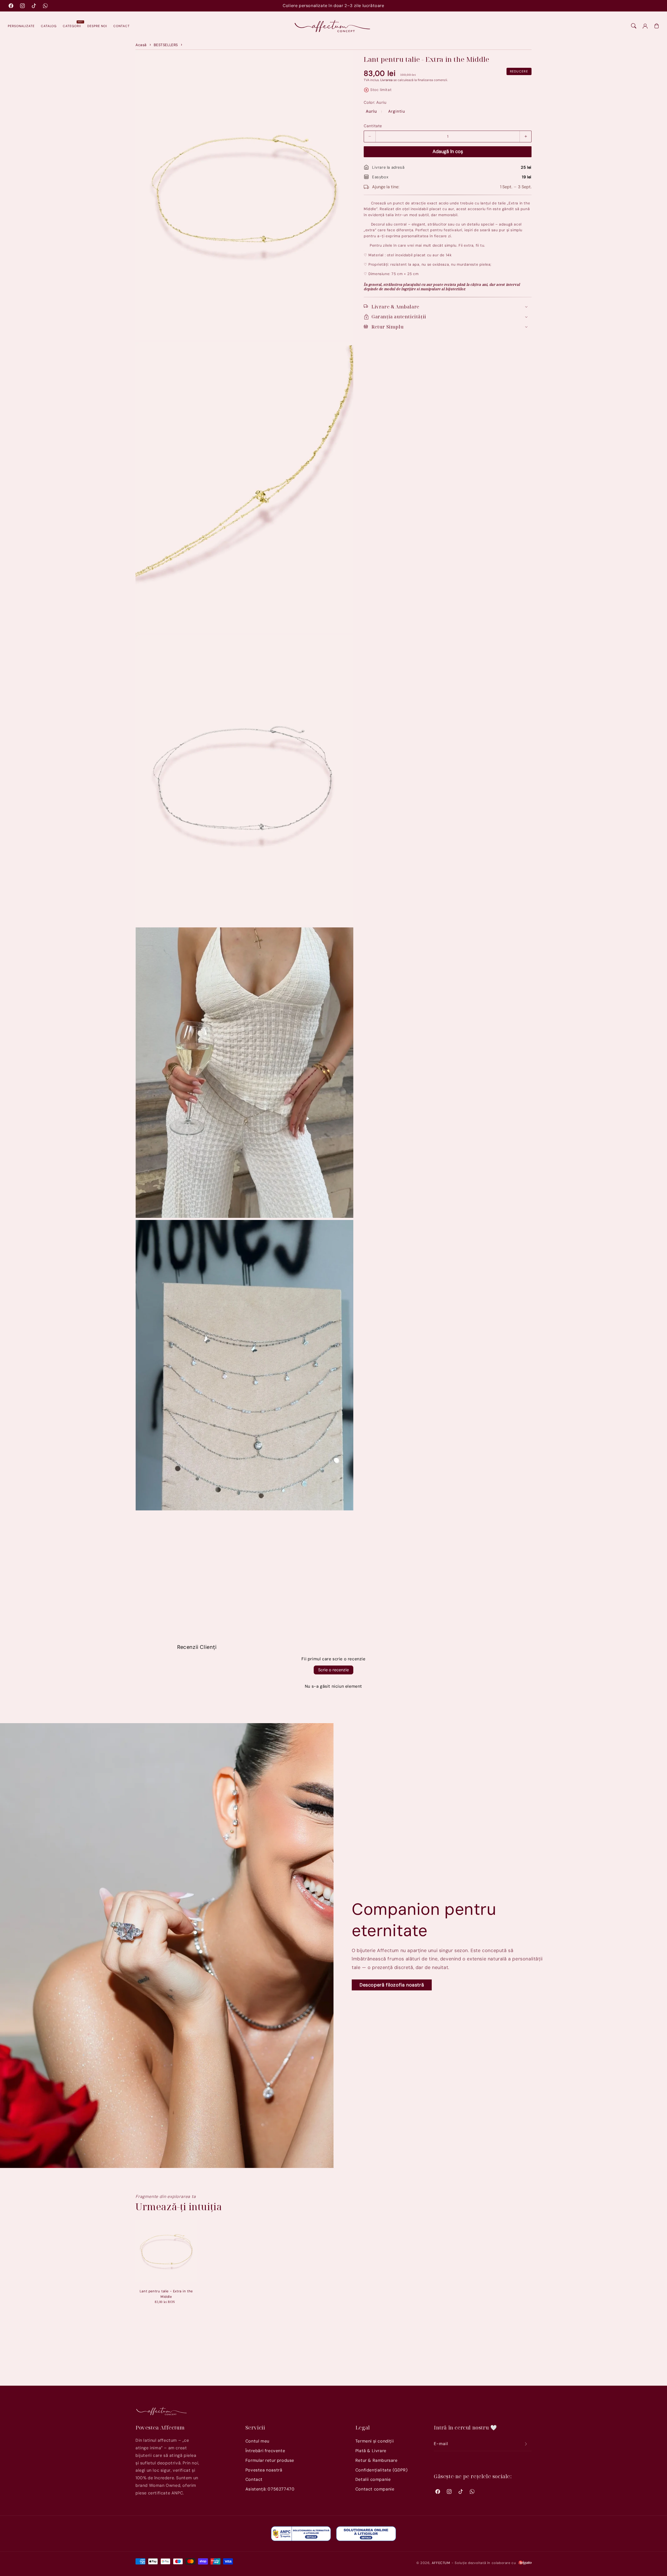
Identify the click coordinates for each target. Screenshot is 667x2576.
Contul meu (257, 2441)
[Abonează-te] (526, 2444)
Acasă (141, 45)
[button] (634, 26)
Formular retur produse (270, 2460)
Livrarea (387, 80)
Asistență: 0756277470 (270, 2489)
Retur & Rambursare (376, 2460)
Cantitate (373, 126)
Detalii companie (373, 2479)
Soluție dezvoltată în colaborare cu (486, 2563)
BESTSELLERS (166, 45)
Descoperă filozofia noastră (392, 1985)
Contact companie (375, 2489)
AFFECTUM (441, 2563)
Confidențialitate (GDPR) (381, 2470)
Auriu (372, 111)
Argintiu (397, 111)
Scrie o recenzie (333, 1670)
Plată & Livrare (371, 2451)
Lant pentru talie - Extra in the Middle (166, 2294)
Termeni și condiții (375, 2441)
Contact (254, 2479)
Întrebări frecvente (265, 2451)
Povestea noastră (264, 2470)
